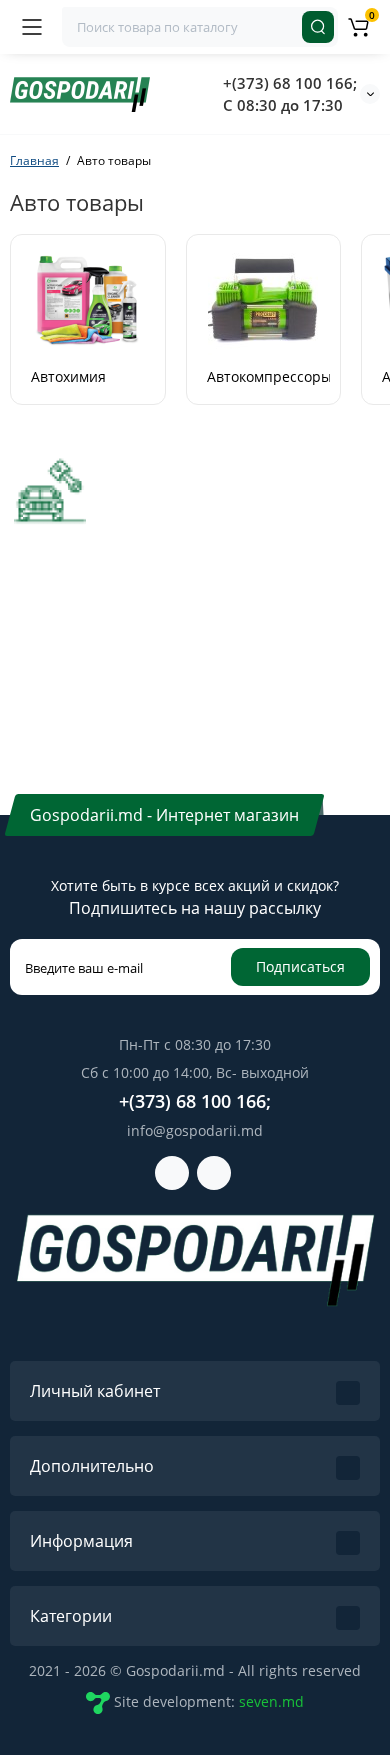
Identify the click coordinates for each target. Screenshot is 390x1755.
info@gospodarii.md (195, 1130)
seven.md (271, 1701)
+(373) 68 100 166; (290, 83)
